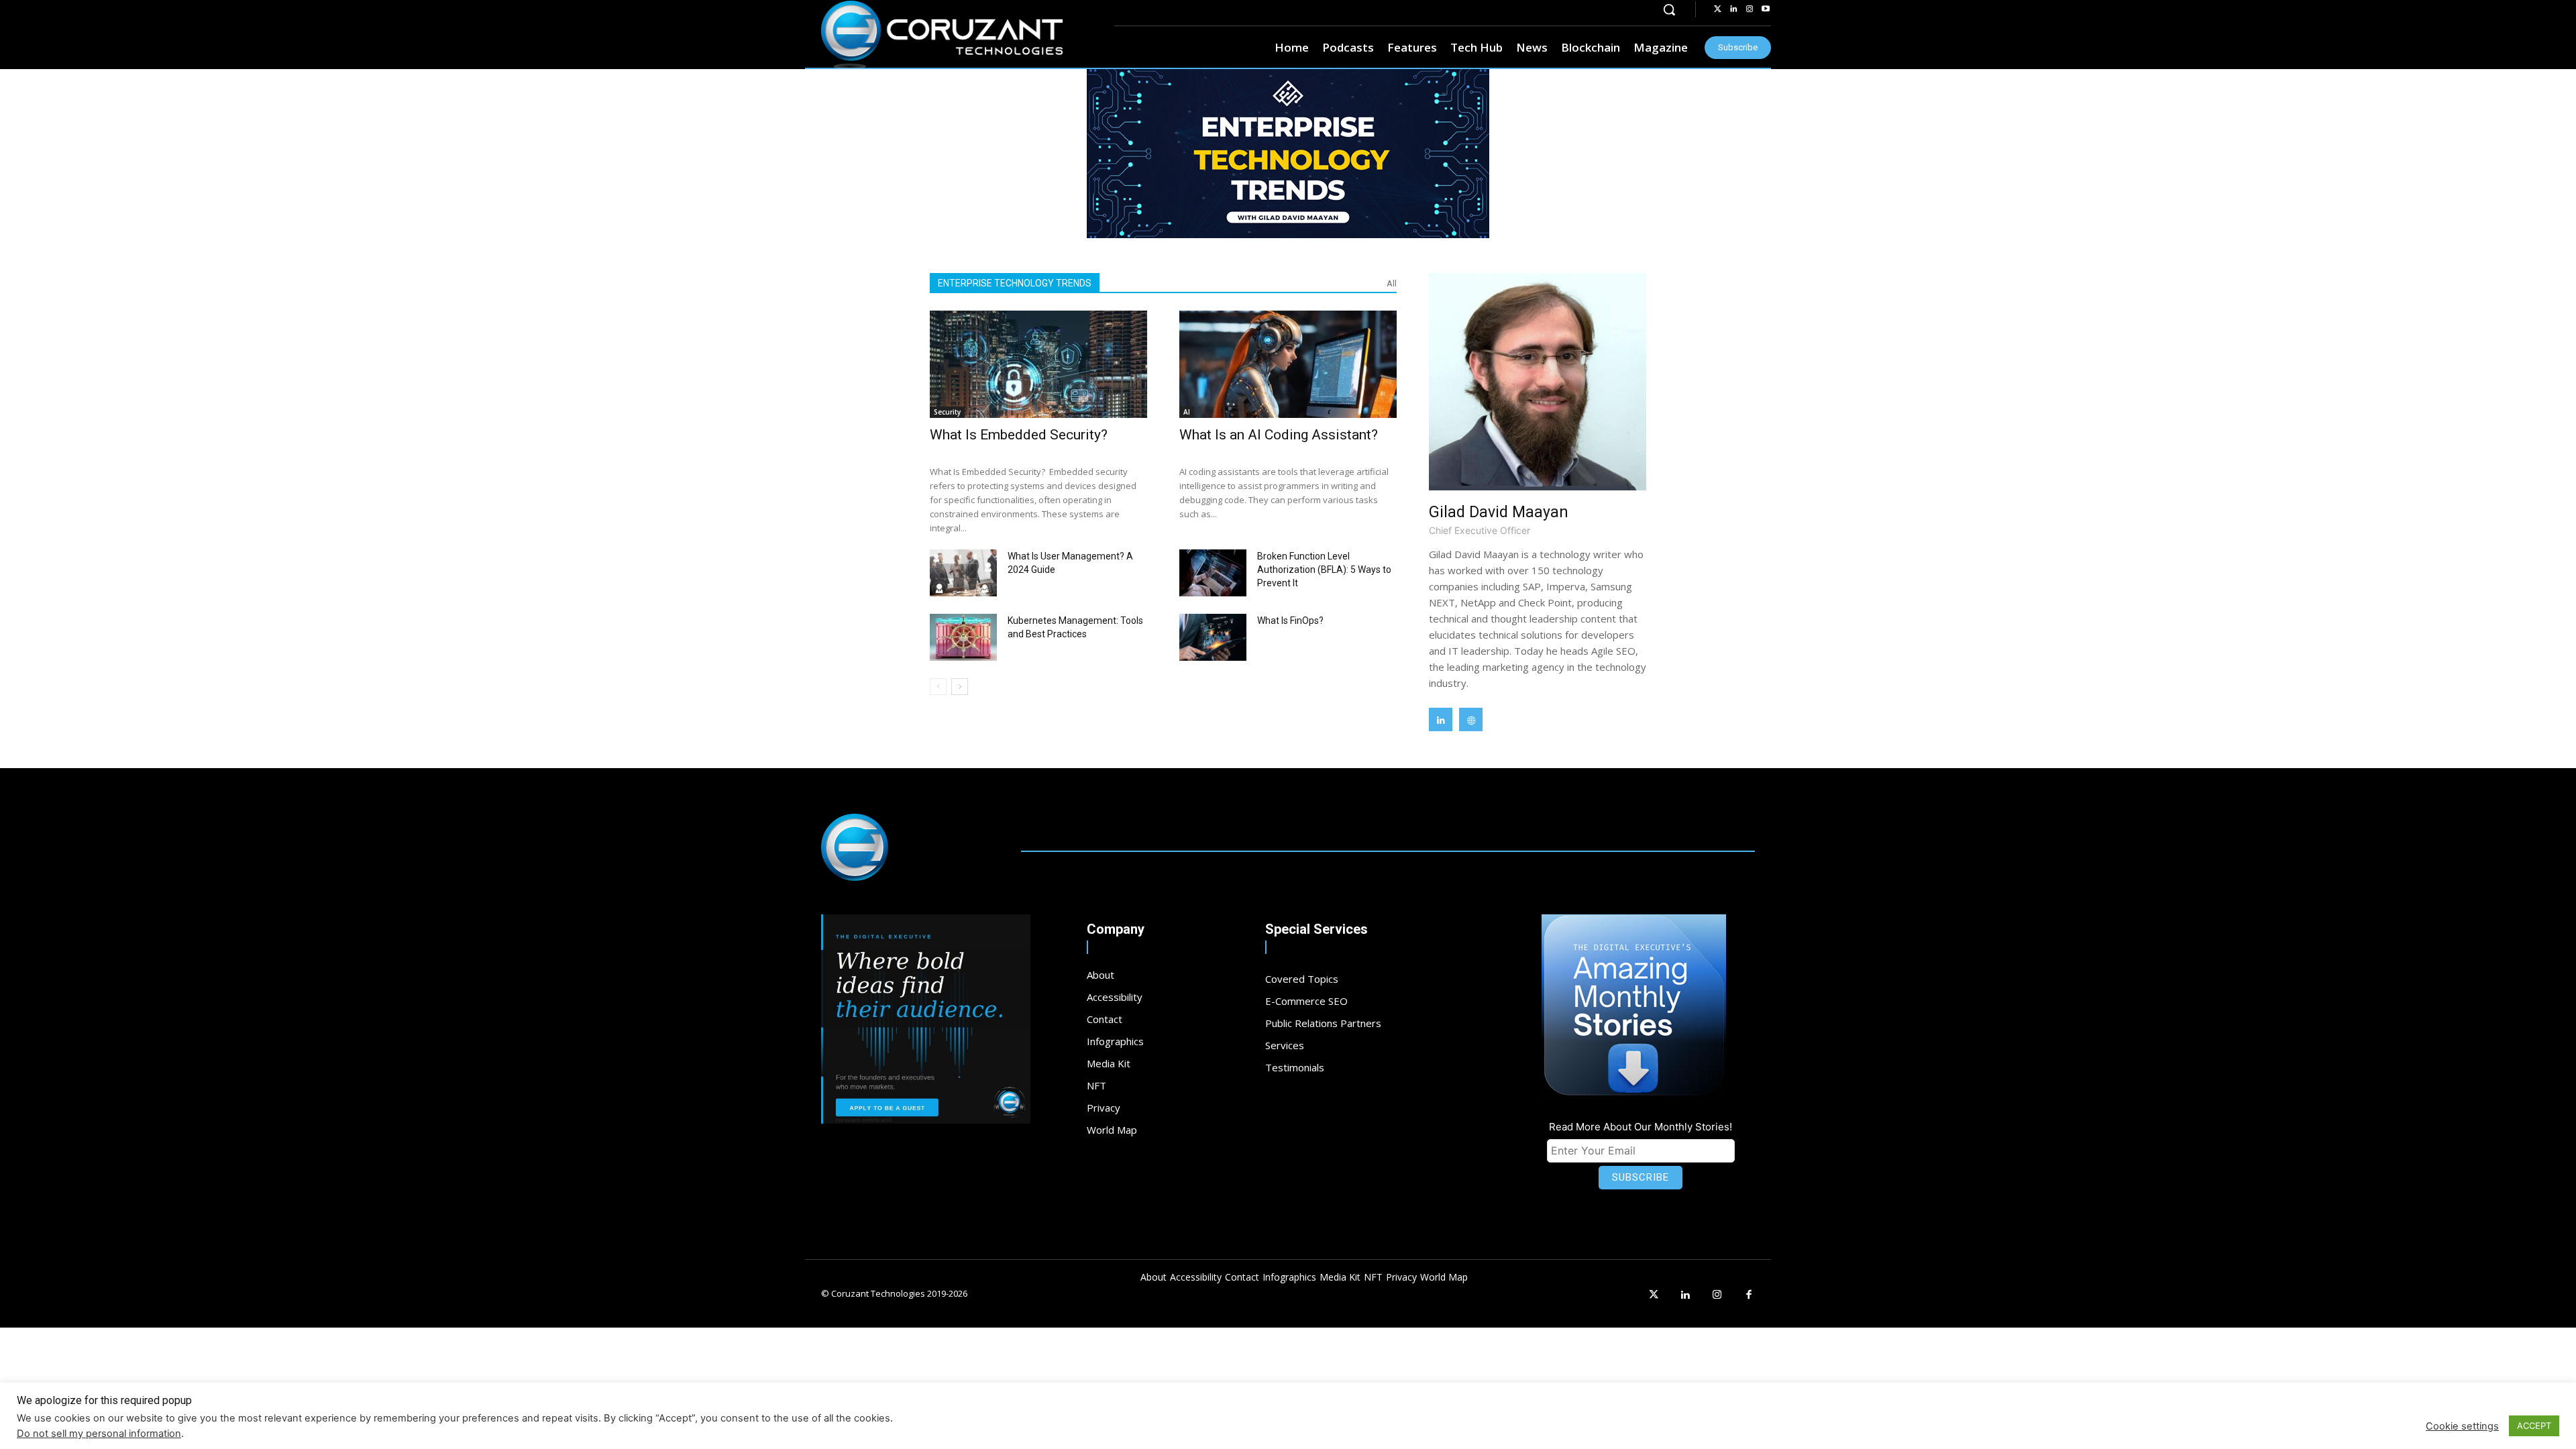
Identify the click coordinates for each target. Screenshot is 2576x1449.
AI (1187, 412)
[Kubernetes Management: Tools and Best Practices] (963, 637)
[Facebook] (1750, 1295)
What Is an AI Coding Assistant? (1279, 435)
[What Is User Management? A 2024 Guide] (963, 573)
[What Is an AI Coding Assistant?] (1288, 364)
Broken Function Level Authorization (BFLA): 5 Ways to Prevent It (1324, 570)
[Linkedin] (1733, 9)
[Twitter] (1717, 9)
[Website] (1471, 719)
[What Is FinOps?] (1213, 637)
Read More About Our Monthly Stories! (1641, 1127)
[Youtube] (1766, 9)
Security (947, 412)
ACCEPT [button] (2534, 1426)
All (1392, 283)
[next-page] (960, 687)
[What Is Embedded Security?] (1038, 364)
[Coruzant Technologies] (942, 35)
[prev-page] (938, 687)
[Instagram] (1750, 9)
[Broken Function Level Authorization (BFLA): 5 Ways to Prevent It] (1213, 573)
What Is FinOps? (1290, 621)
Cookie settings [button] (2462, 1426)
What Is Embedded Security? (1019, 435)
